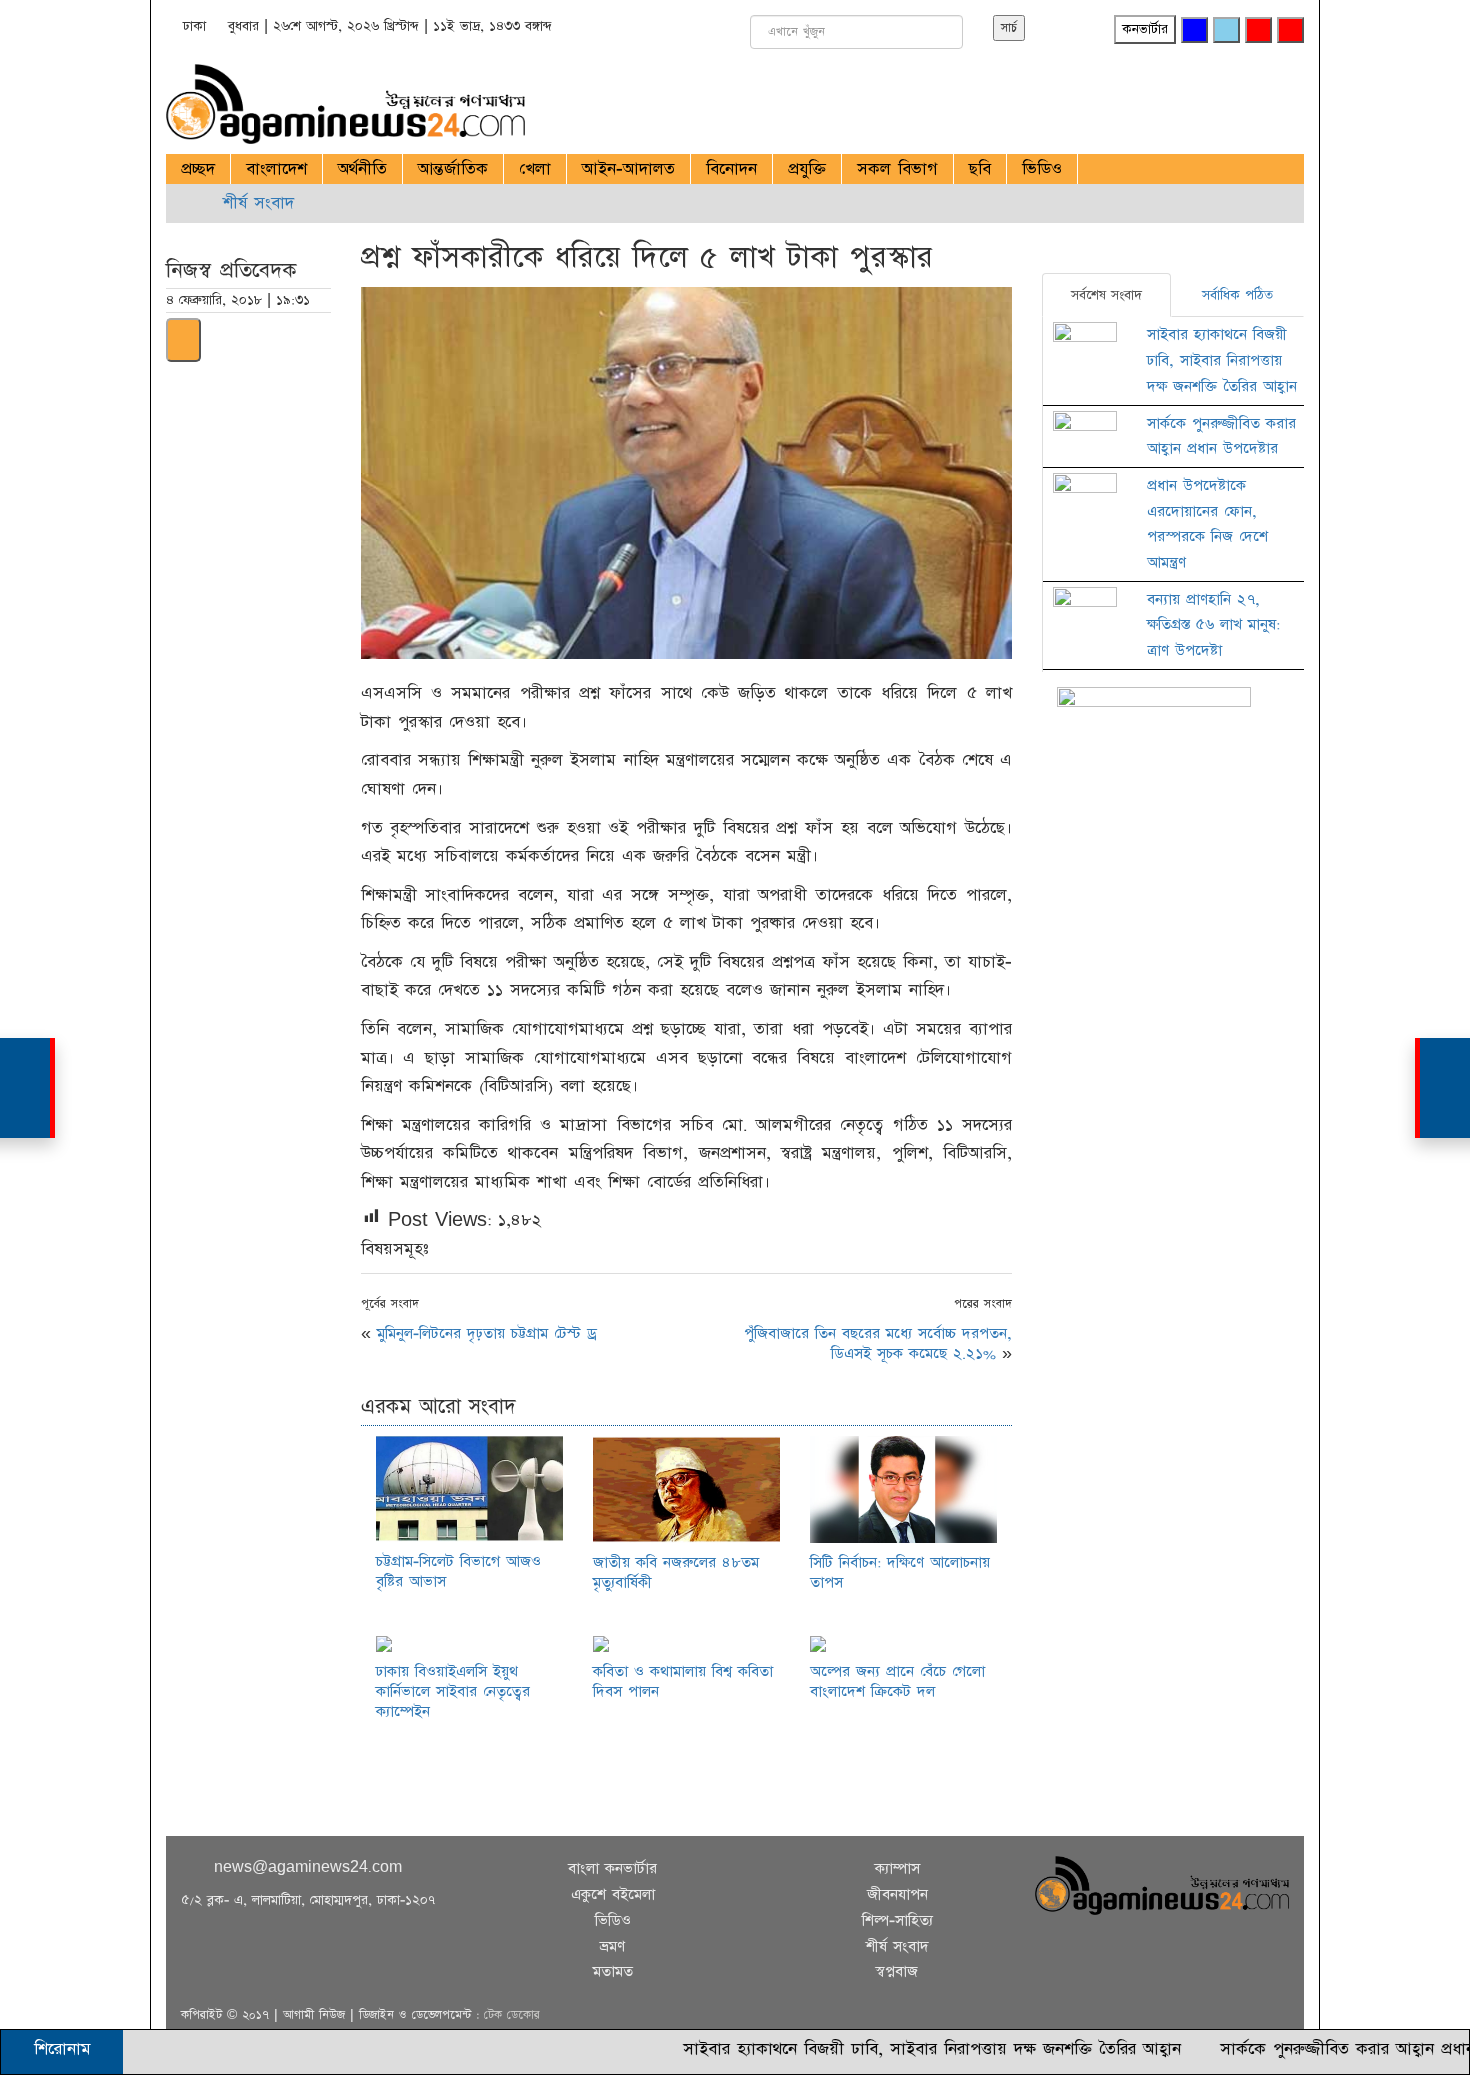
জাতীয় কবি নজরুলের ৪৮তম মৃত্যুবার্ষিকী (676, 1572)
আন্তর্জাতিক (453, 169)
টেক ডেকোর (512, 2015)
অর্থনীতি (362, 169)
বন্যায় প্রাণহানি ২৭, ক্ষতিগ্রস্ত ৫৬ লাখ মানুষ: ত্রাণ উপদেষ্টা (1213, 625)
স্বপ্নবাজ (897, 1971)
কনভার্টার (1145, 29)
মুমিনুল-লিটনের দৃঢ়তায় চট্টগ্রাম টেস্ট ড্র (487, 1333)
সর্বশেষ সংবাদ (1106, 295)
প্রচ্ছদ (198, 169)
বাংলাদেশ (276, 169)
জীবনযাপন (897, 1894)
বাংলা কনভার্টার (612, 1868)
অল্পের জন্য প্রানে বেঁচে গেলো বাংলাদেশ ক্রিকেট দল (897, 1681)
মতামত (613, 1971)
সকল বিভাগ (897, 169)
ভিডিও (1042, 169)
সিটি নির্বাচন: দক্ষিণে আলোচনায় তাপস (900, 1572)
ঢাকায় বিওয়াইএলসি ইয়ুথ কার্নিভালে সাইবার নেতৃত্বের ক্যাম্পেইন (453, 1691)
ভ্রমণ (612, 1946)
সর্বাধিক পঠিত (1237, 295)
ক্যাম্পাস (897, 1868)
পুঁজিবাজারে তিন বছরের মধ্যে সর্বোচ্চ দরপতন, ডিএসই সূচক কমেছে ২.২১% (878, 1343)
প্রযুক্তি (807, 169)
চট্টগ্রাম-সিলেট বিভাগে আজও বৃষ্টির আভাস (458, 1571)
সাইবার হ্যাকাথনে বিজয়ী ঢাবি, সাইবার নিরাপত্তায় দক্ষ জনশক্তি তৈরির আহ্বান (1222, 360)
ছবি (980, 169)
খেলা (535, 169)
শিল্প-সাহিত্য (897, 1920)
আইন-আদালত (628, 169)
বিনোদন (731, 169)
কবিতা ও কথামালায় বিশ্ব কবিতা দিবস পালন (683, 1681)
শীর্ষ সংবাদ (258, 203)
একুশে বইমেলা (613, 1894)
